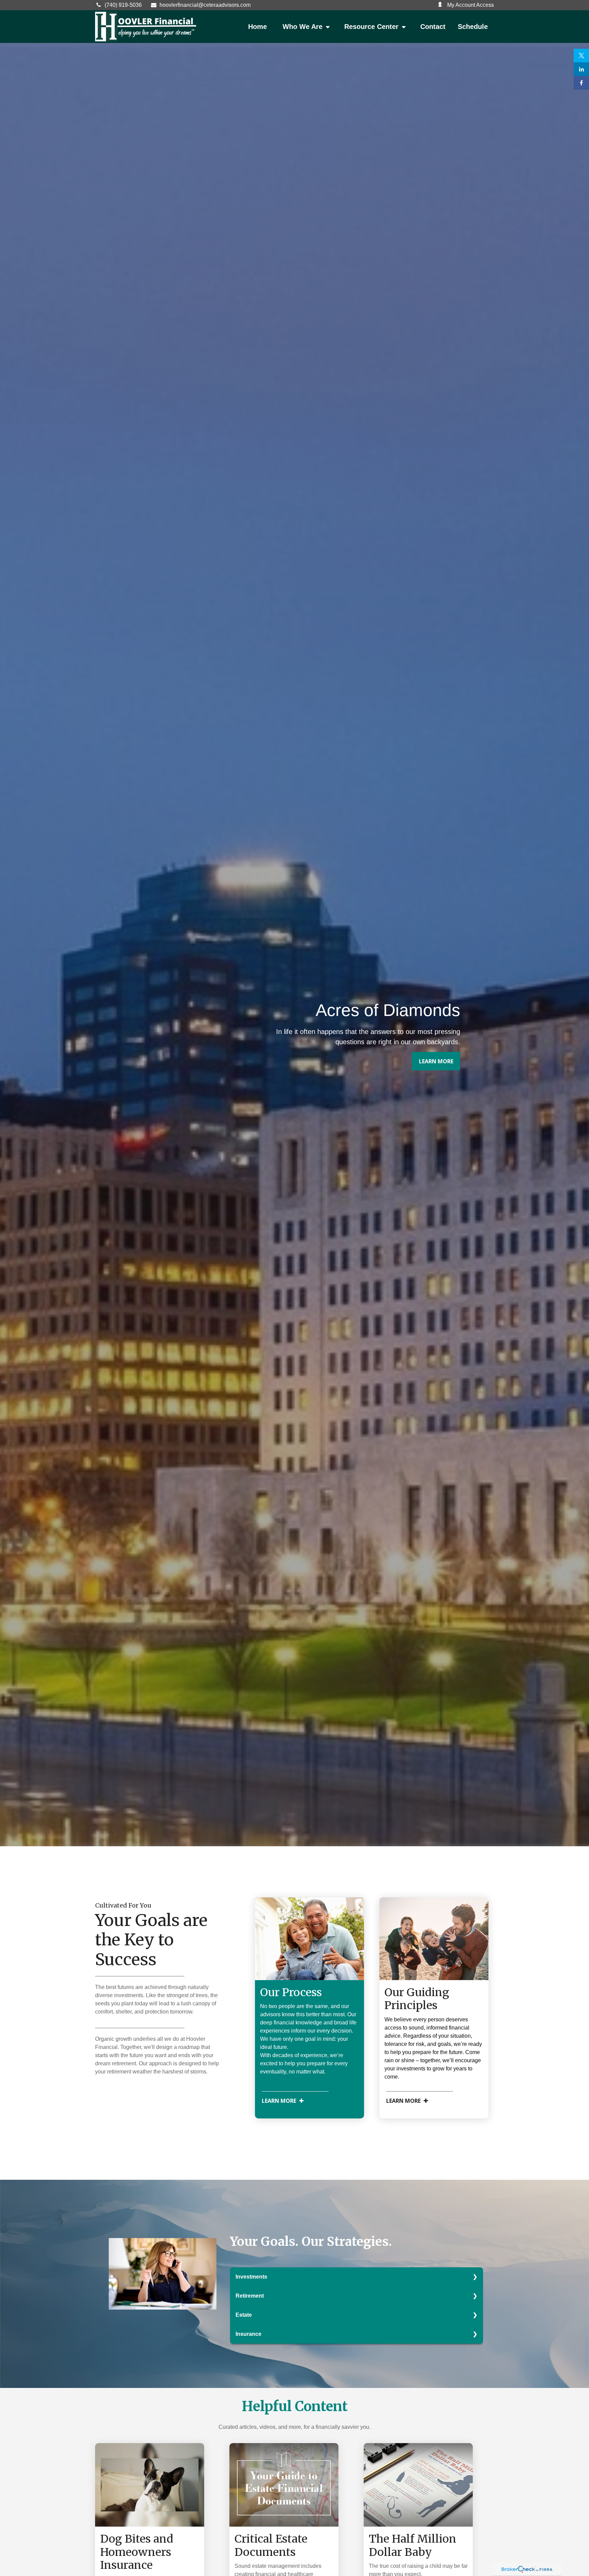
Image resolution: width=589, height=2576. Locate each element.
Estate (244, 2315)
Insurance (248, 2334)
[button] (258, 27)
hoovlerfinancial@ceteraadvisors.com (205, 5)
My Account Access (470, 5)
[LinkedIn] (581, 69)
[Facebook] (581, 83)
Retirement (250, 2296)
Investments (251, 2277)
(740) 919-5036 (123, 5)
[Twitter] (581, 56)
